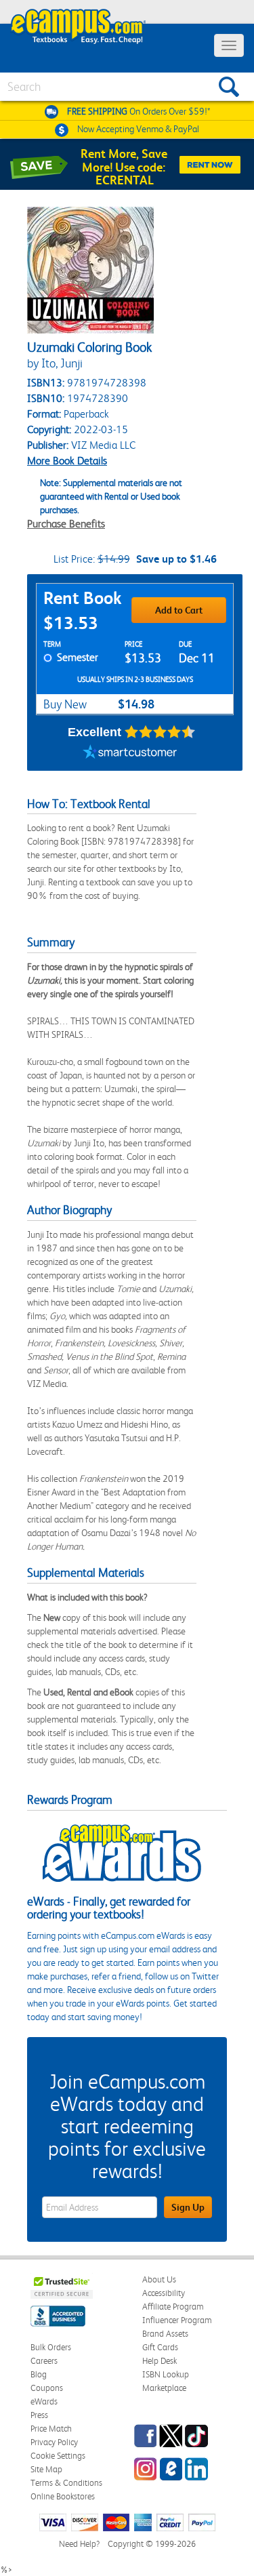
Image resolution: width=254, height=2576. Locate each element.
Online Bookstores (63, 2496)
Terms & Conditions (66, 2483)
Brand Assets (165, 2334)
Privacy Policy (54, 2442)
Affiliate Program (173, 2307)
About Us (159, 2279)
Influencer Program (177, 2320)
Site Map (46, 2469)
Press (39, 2415)
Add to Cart (179, 610)
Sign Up (188, 2207)
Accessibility (164, 2293)
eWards (44, 2401)
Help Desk (160, 2361)
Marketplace (164, 2388)
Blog (39, 2374)
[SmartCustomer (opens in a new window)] (130, 754)
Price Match (51, 2429)
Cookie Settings (58, 2456)
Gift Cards (160, 2347)
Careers (44, 2361)
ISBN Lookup (166, 2374)
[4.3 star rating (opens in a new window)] (160, 732)
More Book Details (67, 461)
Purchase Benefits (66, 524)
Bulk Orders (51, 2347)
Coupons (47, 2388)
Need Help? (79, 2544)
